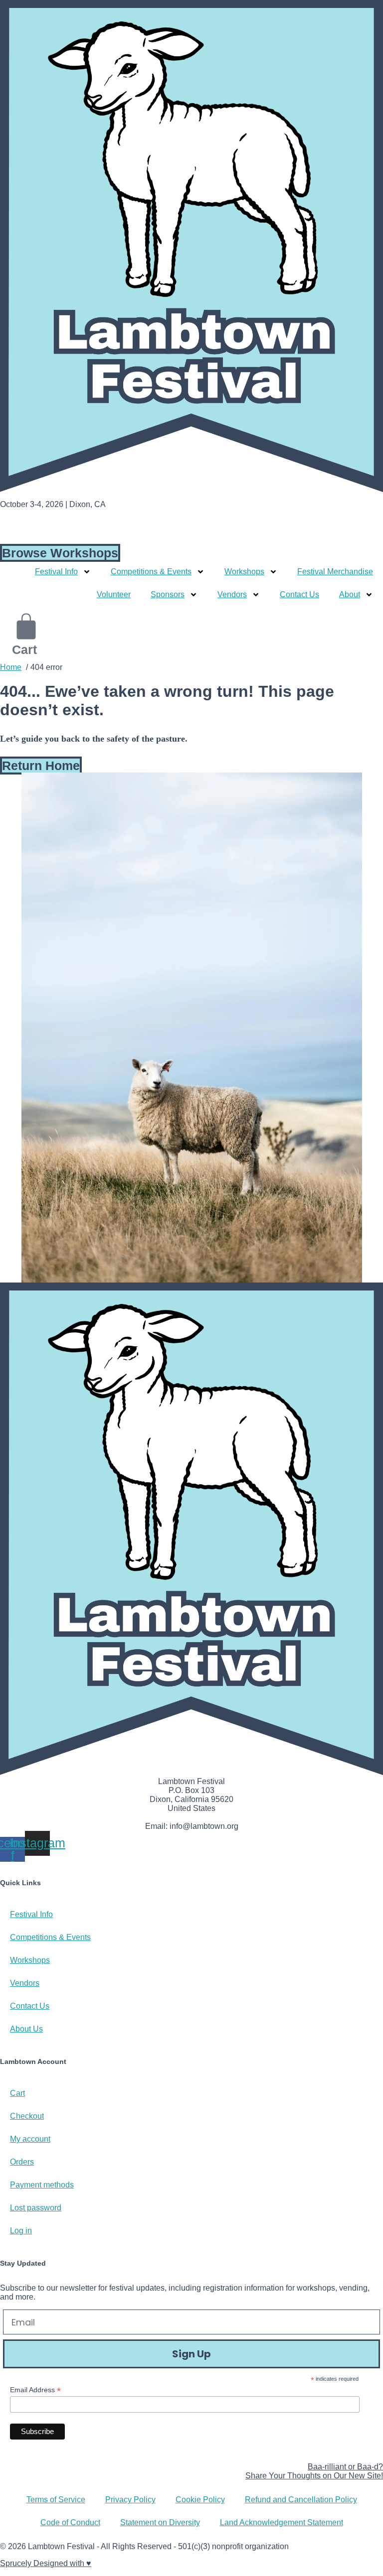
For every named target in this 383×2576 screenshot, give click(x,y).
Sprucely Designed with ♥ (46, 2563)
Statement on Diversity (160, 2522)
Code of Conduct (70, 2522)
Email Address (35, 2390)
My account (30, 2139)
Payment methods (42, 2185)
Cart (17, 2093)
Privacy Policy (130, 2500)
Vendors (25, 1983)
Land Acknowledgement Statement (282, 2522)
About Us (26, 2029)
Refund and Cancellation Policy (301, 2500)
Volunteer (114, 594)
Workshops (30, 1960)
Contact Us (299, 594)
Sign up (191, 2354)
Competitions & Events (50, 1937)
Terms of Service (56, 2500)
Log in (21, 2231)
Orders (22, 2162)
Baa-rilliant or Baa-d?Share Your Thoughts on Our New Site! (314, 2471)
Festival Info (31, 1914)
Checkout (27, 2116)
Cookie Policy (200, 2500)
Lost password (36, 2208)
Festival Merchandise (335, 572)
